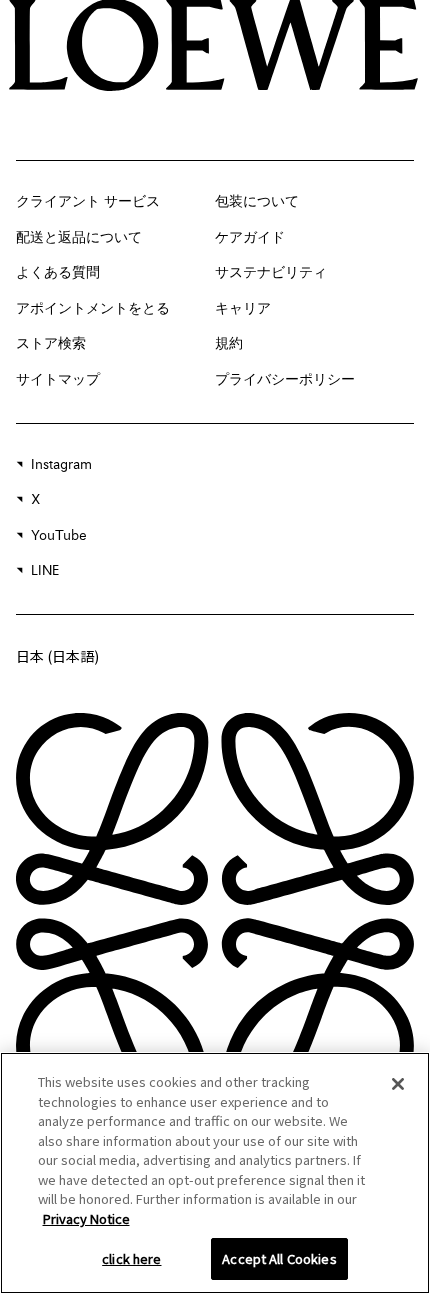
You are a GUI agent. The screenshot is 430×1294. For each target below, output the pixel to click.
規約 (229, 344)
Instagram (61, 465)
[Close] (398, 1084)
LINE (45, 571)
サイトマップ (58, 380)
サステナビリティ (271, 273)
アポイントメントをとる (93, 309)
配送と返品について (79, 238)
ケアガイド (250, 238)
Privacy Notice (86, 1218)
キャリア (243, 309)
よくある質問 (58, 273)
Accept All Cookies (279, 1258)
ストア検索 (51, 344)
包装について (257, 202)
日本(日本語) (57, 656)
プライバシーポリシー (285, 380)
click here (131, 1258)
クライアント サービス (88, 202)
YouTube (59, 536)
